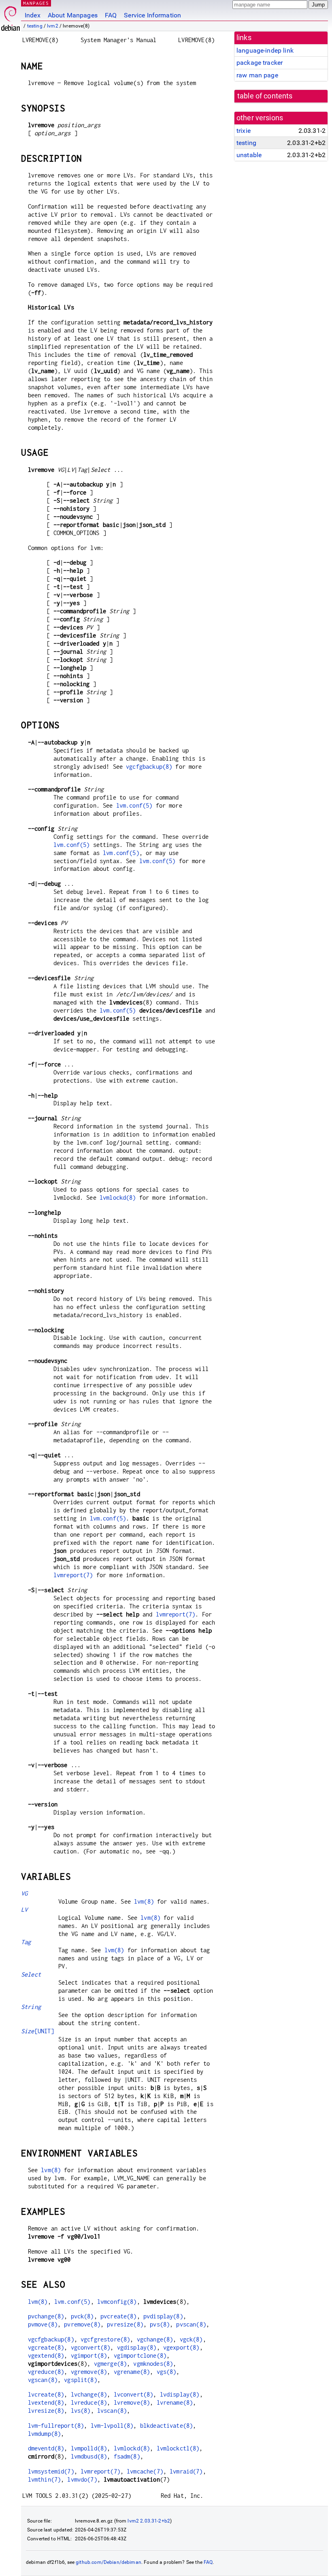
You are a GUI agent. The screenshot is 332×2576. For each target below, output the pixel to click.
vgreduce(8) (46, 2372)
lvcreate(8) (46, 2394)
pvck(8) (82, 2316)
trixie (244, 131)
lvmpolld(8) (89, 2448)
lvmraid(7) (186, 2471)
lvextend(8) (46, 2402)
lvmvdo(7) (82, 2479)
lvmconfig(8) (117, 2302)
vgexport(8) (181, 2347)
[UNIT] (38, 2031)
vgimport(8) (89, 2355)
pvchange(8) (46, 2316)
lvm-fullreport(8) (56, 2426)
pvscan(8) (191, 2324)
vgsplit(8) (81, 2380)
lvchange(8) (89, 2394)
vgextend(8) (46, 2355)
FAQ (111, 15)
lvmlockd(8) (118, 1197)
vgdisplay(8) (137, 2347)
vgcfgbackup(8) (149, 767)
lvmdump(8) (45, 2434)
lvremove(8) (132, 2402)
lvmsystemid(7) (51, 2471)
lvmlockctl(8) (178, 2448)
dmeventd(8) (46, 2448)
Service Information (152, 15)
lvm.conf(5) (134, 805)
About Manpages (73, 15)
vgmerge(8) (111, 2364)
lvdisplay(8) (180, 2394)
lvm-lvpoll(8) (112, 2426)
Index (33, 15)
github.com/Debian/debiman (109, 2562)
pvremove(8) (82, 2324)
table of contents (265, 96)
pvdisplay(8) (163, 2316)
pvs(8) (160, 2324)
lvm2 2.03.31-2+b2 (149, 2521)
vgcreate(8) (46, 2347)
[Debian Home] (11, 16)
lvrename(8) (175, 2402)
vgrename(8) (132, 2372)
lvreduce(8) (89, 2402)
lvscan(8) (112, 2411)
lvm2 (53, 26)
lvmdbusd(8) (89, 2456)
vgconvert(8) (91, 2347)
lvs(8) (81, 2411)
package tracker (260, 63)
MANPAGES (36, 3)
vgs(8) (167, 2372)
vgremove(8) (89, 2372)
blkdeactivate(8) (166, 2426)
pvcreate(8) (119, 2316)
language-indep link (265, 50)
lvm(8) (144, 1901)
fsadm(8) (127, 2456)
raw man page (257, 75)
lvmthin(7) (45, 2479)
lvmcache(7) (145, 2471)
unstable (249, 155)
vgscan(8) (43, 2380)
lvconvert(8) (134, 2394)
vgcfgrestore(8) (105, 2339)
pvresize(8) (125, 2324)
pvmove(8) (43, 2324)
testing (35, 26)
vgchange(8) (155, 2339)
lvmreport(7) (73, 1575)
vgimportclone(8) (140, 2355)
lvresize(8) (46, 2411)
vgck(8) (191, 2339)
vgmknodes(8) (153, 2364)
